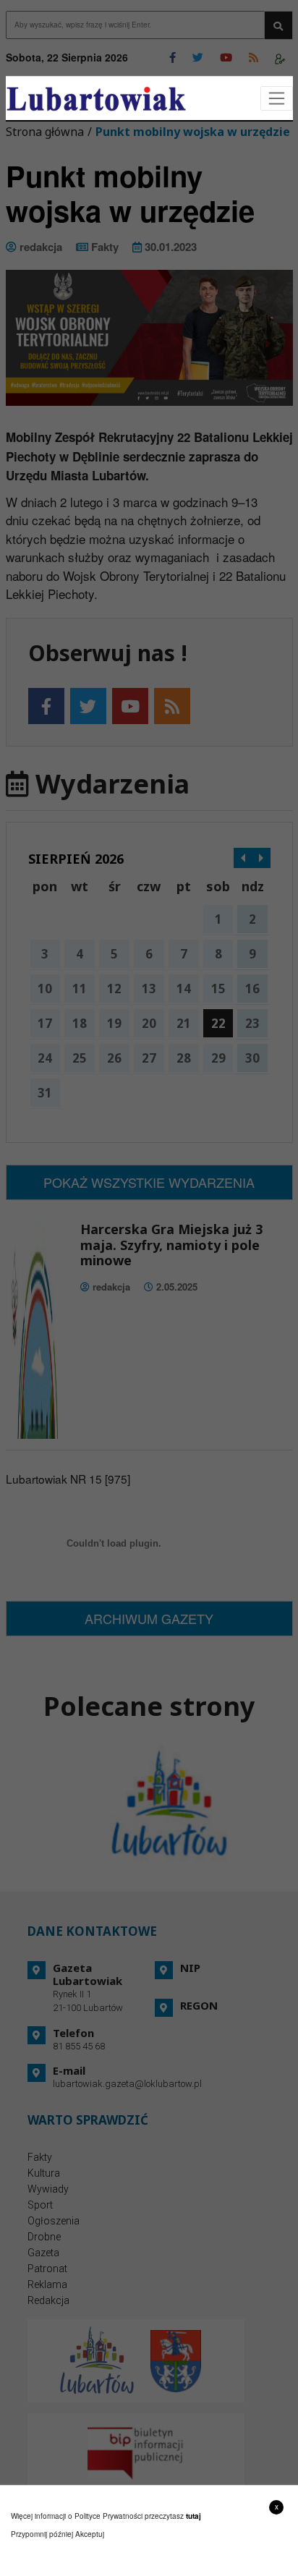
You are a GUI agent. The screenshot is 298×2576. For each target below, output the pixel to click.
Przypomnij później (42, 2534)
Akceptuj (90, 2534)
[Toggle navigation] (277, 99)
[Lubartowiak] (96, 99)
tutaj (193, 2516)
